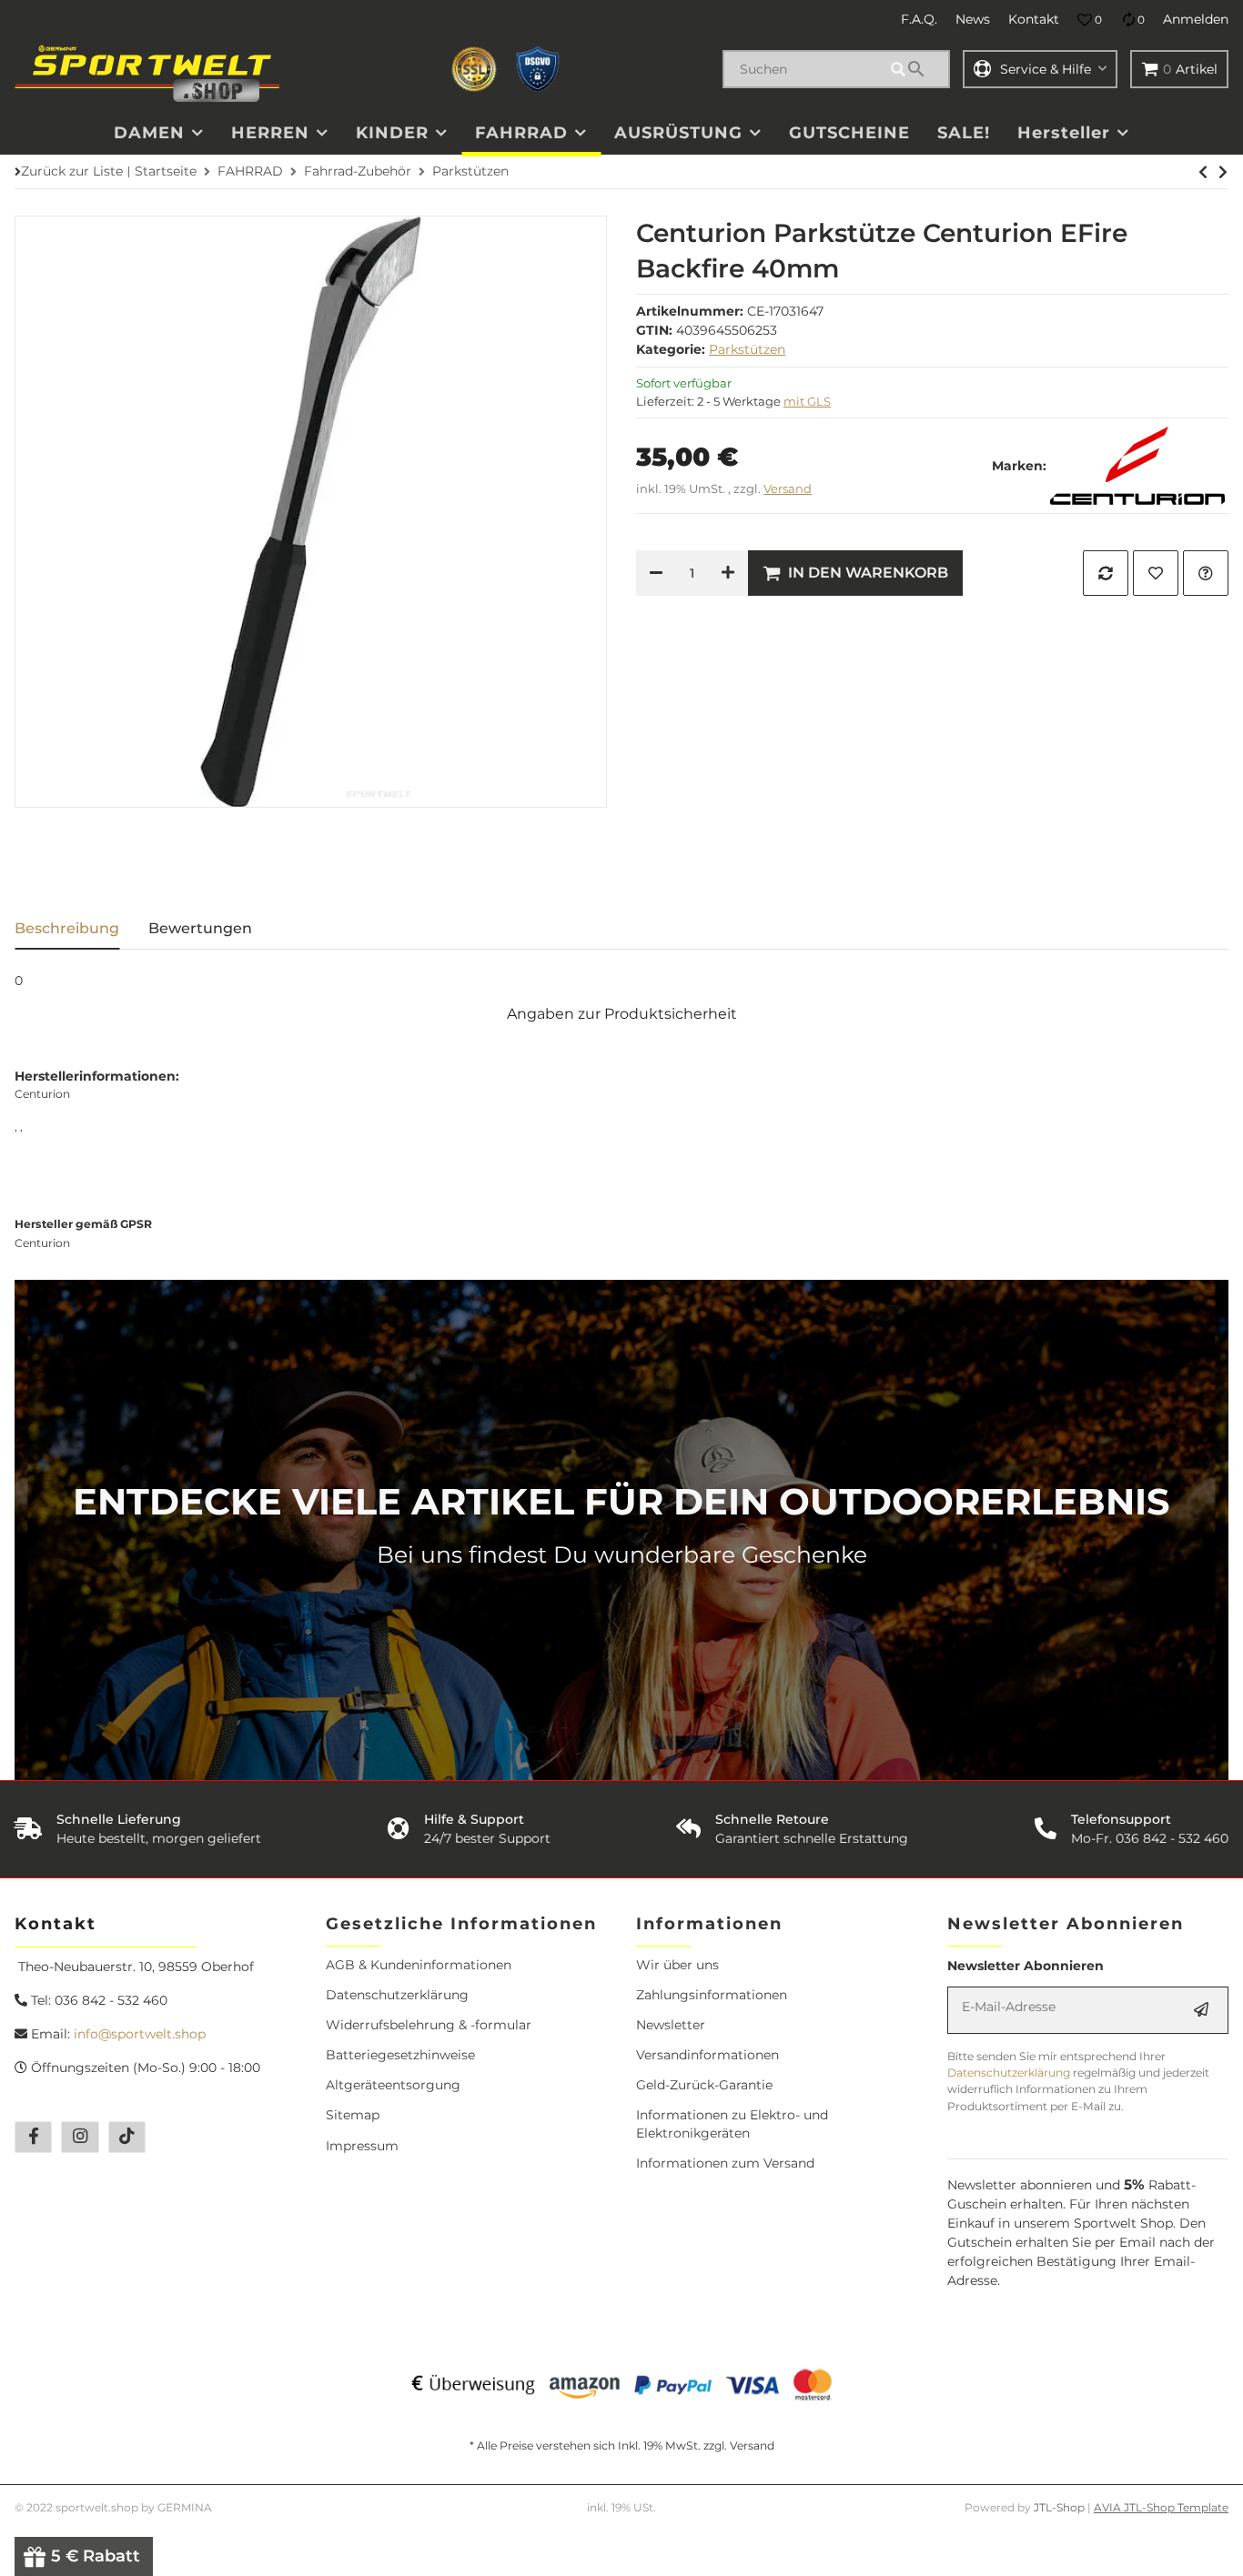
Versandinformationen (707, 2055)
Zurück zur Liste (72, 171)
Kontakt (1034, 19)
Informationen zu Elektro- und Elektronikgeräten (732, 2123)
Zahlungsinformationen (712, 1995)
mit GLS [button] (807, 401)
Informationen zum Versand (725, 2163)
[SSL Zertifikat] (474, 69)
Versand (788, 488)
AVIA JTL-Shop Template (1161, 2507)
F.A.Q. (919, 19)
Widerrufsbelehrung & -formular (429, 2025)
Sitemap (353, 2115)
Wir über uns (677, 1965)
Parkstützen (747, 349)
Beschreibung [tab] (67, 928)
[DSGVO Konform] (538, 69)
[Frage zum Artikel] (1206, 573)
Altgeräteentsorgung (393, 2085)
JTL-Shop (1061, 2507)
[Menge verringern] (656, 573)
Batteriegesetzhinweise (400, 2055)
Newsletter (671, 2025)
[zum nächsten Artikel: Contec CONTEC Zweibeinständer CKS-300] (1203, 172)
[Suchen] (917, 69)
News (973, 19)
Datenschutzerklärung (397, 1995)
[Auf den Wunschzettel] (1156, 573)
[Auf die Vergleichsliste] (1106, 573)
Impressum (362, 2146)
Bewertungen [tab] (200, 928)
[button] (1090, 20)
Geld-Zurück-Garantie (704, 2085)
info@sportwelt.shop (140, 2034)
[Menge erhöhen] (728, 573)
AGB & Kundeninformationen (419, 1965)
